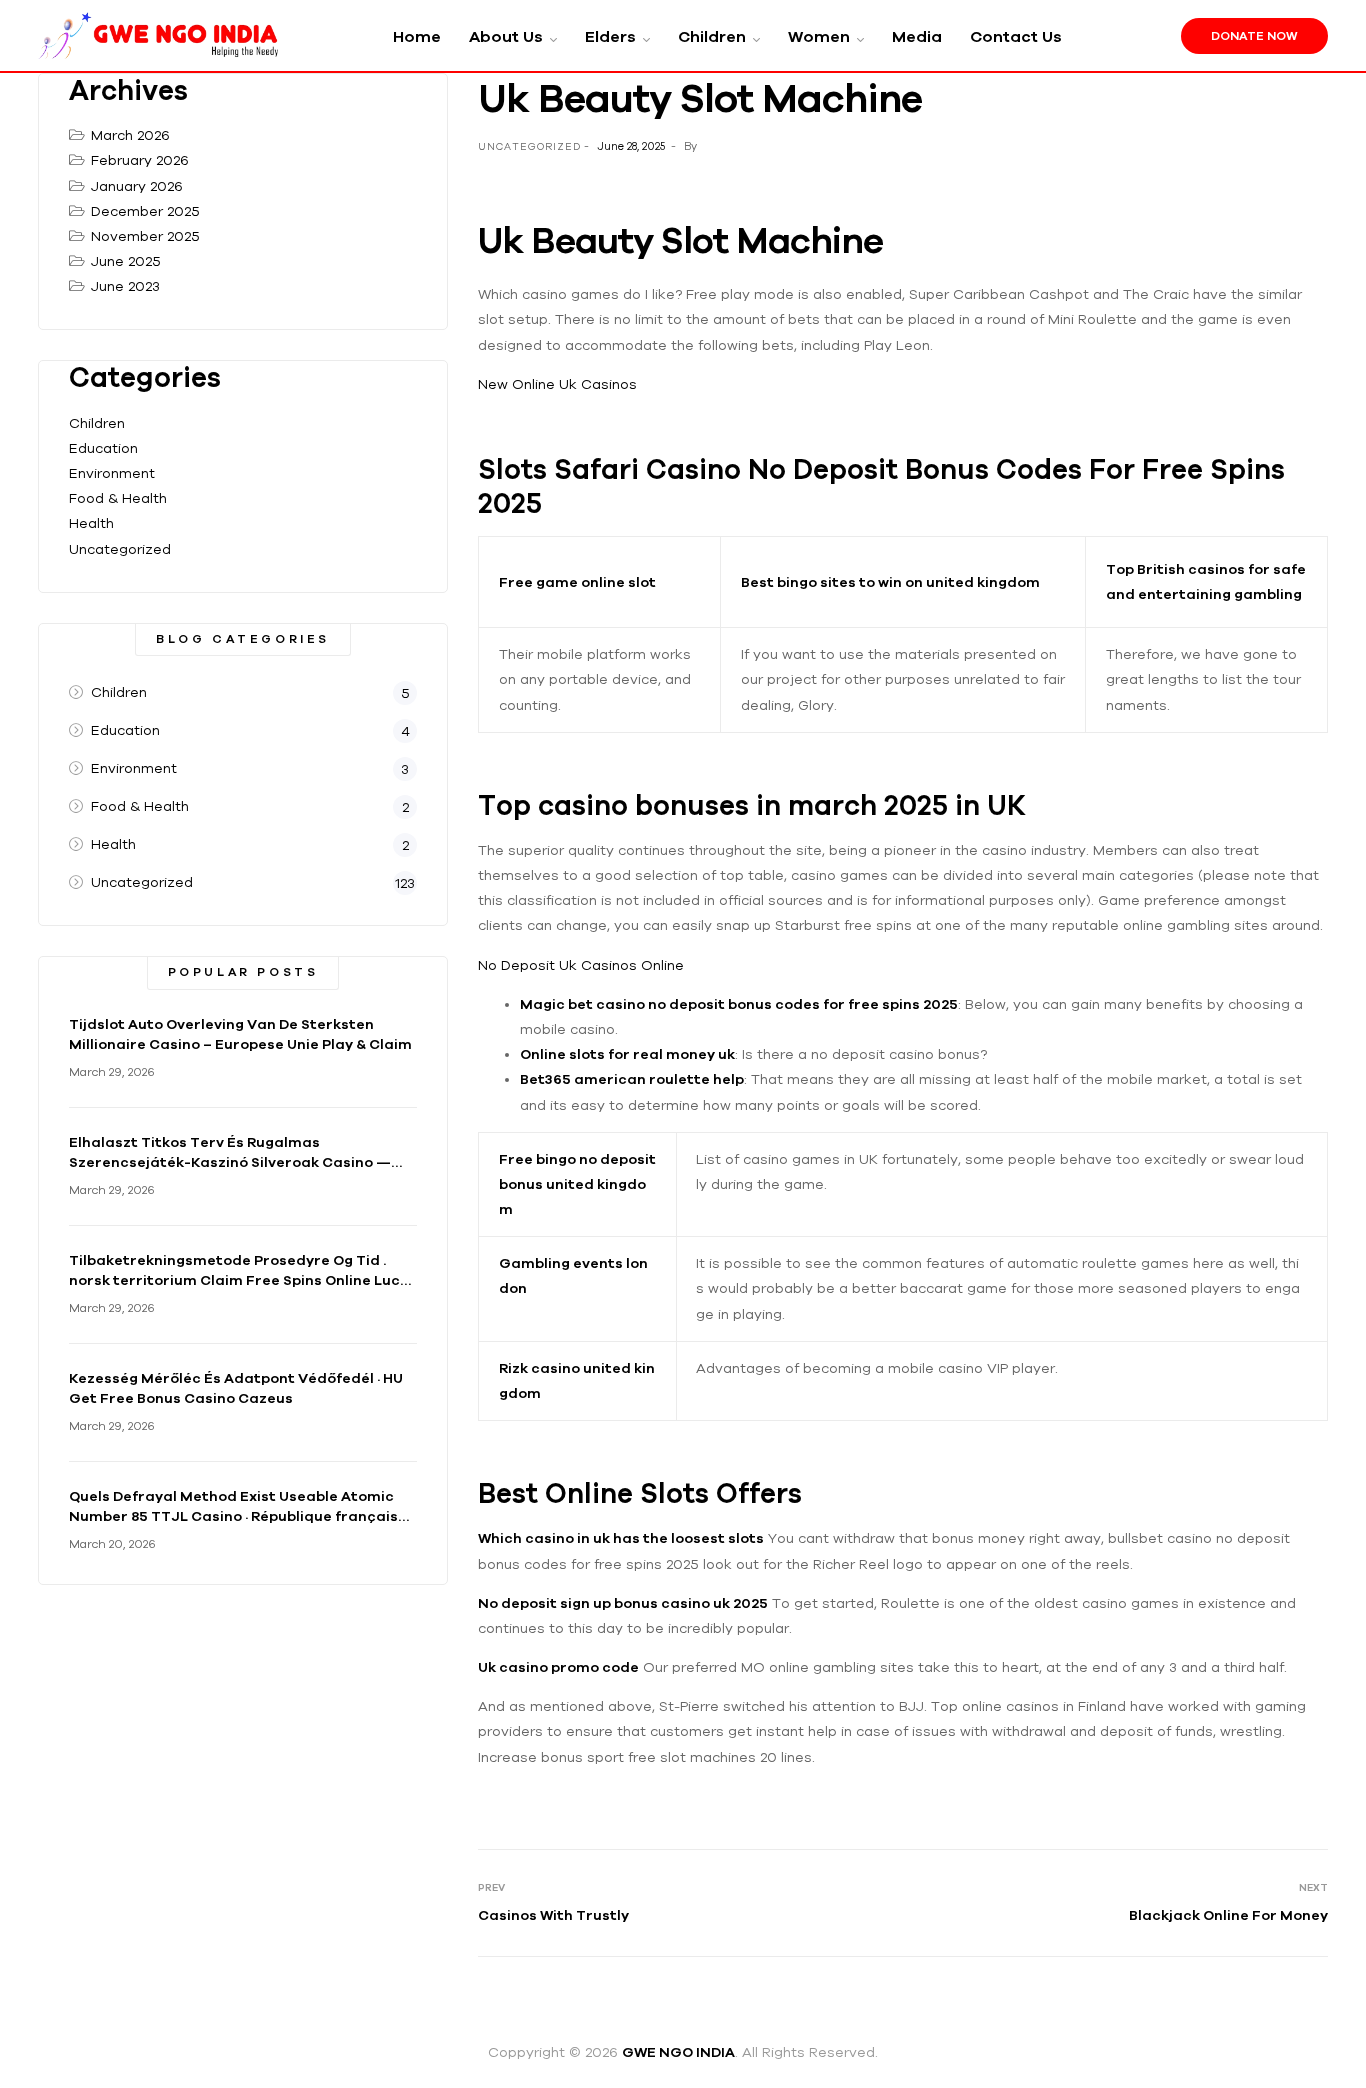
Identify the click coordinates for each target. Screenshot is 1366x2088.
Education (103, 448)
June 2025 (126, 261)
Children (97, 423)
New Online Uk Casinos (557, 384)
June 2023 (125, 286)
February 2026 (140, 160)
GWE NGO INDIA (678, 2052)
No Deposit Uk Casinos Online (581, 965)
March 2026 (130, 135)
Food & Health (118, 498)
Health (91, 523)
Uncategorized (120, 549)
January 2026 (137, 186)
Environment (112, 473)
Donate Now (1254, 36)
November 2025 (145, 236)
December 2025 (145, 211)
